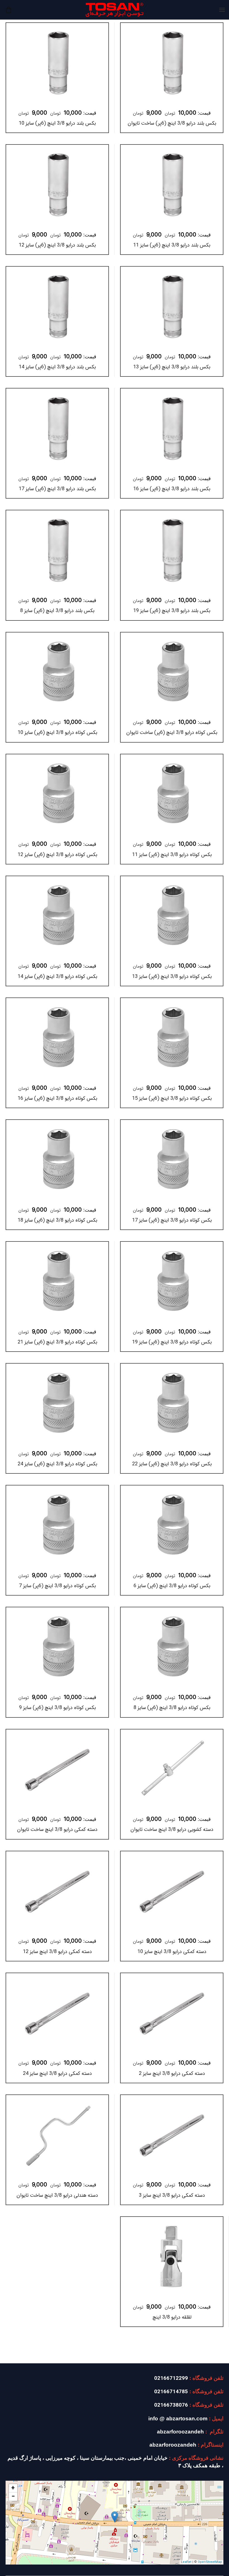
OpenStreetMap (210, 2562)
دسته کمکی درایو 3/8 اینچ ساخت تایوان (57, 1829)
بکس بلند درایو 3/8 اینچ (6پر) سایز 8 (57, 611)
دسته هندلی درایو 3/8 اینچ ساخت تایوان (57, 2195)
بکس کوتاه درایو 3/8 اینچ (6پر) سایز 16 (57, 1098)
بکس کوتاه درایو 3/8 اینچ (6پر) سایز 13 (172, 977)
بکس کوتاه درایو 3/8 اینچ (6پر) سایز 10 (57, 733)
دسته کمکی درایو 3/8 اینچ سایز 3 (172, 2195)
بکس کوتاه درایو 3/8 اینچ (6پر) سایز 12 (57, 855)
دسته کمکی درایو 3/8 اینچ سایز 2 (172, 2073)
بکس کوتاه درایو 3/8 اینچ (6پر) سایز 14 (57, 977)
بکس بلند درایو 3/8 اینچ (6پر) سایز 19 (172, 611)
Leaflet (186, 2562)
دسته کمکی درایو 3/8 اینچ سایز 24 (57, 2073)
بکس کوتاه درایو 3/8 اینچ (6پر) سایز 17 (172, 1220)
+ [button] (13, 2488)
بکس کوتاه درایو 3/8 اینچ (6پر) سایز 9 (57, 1708)
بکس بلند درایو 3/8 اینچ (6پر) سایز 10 (57, 123)
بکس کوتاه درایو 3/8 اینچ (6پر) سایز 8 (172, 1708)
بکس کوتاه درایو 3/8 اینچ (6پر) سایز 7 (57, 1586)
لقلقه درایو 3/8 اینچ (172, 2317)
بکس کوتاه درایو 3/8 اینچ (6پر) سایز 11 (172, 855)
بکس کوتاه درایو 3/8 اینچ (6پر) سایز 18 (57, 1220)
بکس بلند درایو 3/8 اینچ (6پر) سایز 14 (57, 367)
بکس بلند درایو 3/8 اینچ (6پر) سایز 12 (57, 245)
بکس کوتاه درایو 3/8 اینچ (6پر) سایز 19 (172, 1342)
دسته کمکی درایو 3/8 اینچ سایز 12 (57, 1952)
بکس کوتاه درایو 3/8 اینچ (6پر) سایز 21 (57, 1342)
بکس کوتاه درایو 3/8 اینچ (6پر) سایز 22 (172, 1464)
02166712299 (171, 2379)
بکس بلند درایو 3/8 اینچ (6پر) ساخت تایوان (172, 123)
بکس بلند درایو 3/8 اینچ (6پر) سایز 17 (57, 489)
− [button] (13, 2497)
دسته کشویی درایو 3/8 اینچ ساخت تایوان (172, 1829)
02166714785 (171, 2392)
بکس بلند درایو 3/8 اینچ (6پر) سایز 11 (172, 245)
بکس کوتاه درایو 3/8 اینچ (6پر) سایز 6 (172, 1586)
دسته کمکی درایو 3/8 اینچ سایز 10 (172, 1952)
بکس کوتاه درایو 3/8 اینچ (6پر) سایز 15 (172, 1098)
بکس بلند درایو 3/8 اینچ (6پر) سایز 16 (172, 489)
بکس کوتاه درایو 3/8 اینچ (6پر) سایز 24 (57, 1464)
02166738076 (171, 2405)
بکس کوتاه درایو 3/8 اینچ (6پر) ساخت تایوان (172, 733)
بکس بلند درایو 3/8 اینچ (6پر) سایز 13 (172, 367)
